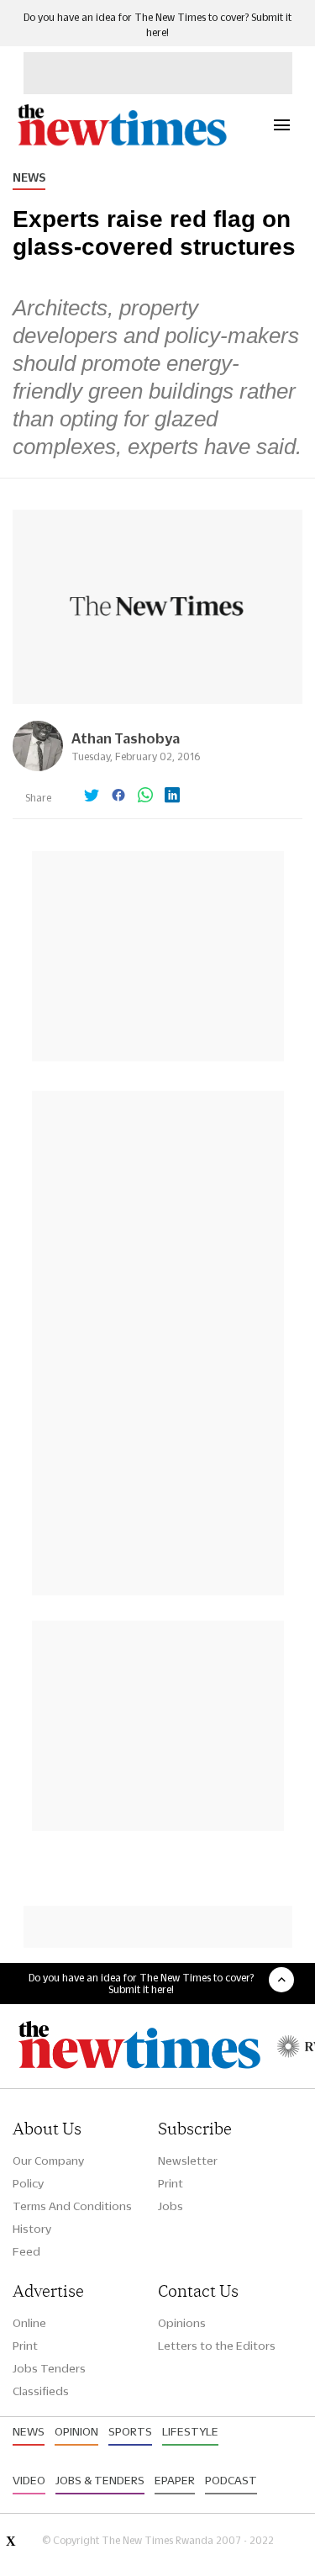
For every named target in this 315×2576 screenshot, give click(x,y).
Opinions (182, 2323)
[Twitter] (92, 796)
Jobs (171, 2206)
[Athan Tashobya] (38, 767)
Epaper (175, 2480)
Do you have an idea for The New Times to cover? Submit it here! (141, 1983)
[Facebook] (118, 796)
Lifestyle (190, 2431)
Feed (26, 2251)
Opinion (76, 2431)
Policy (28, 2183)
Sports (130, 2431)
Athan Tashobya (126, 738)
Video (29, 2480)
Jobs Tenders (49, 2368)
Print (171, 2183)
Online (29, 2323)
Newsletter (188, 2161)
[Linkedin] (172, 796)
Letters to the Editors (217, 2346)
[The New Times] (121, 143)
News (29, 177)
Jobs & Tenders (100, 2480)
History (32, 2229)
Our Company (48, 2161)
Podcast (231, 2480)
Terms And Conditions (72, 2206)
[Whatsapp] (145, 796)
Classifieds (41, 2391)
